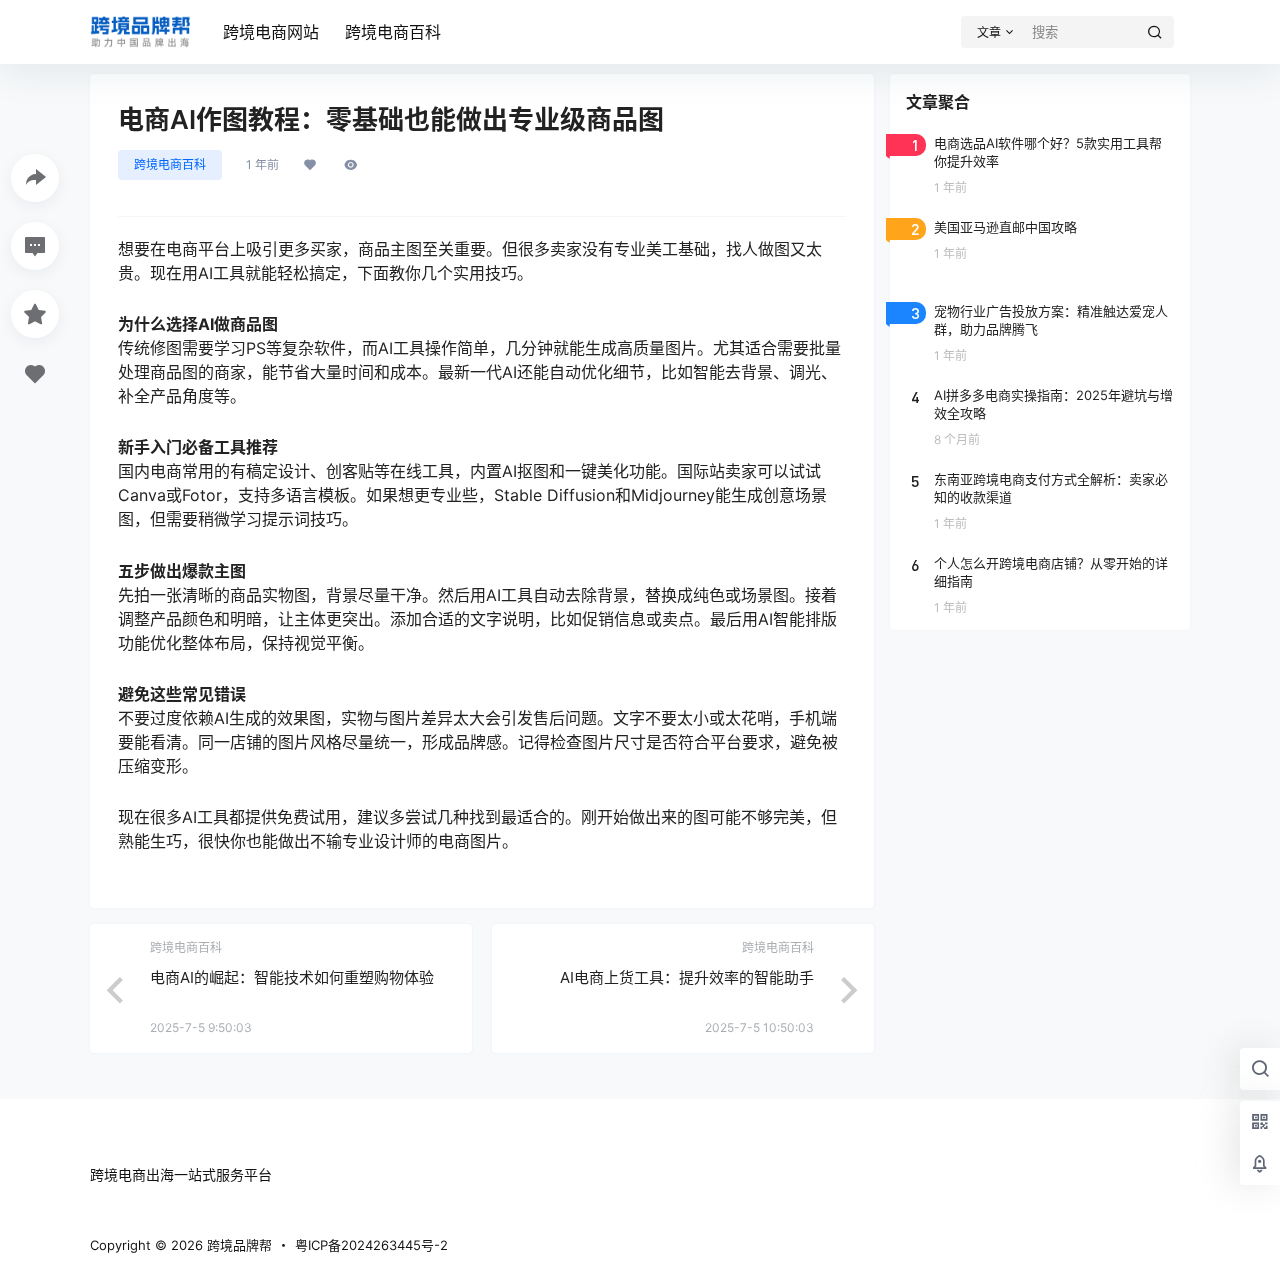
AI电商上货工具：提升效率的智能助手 (687, 977)
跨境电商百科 (393, 32)
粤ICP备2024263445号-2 (371, 1245)
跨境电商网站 (271, 32)
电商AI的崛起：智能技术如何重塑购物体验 (292, 977)
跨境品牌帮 (237, 1245)
